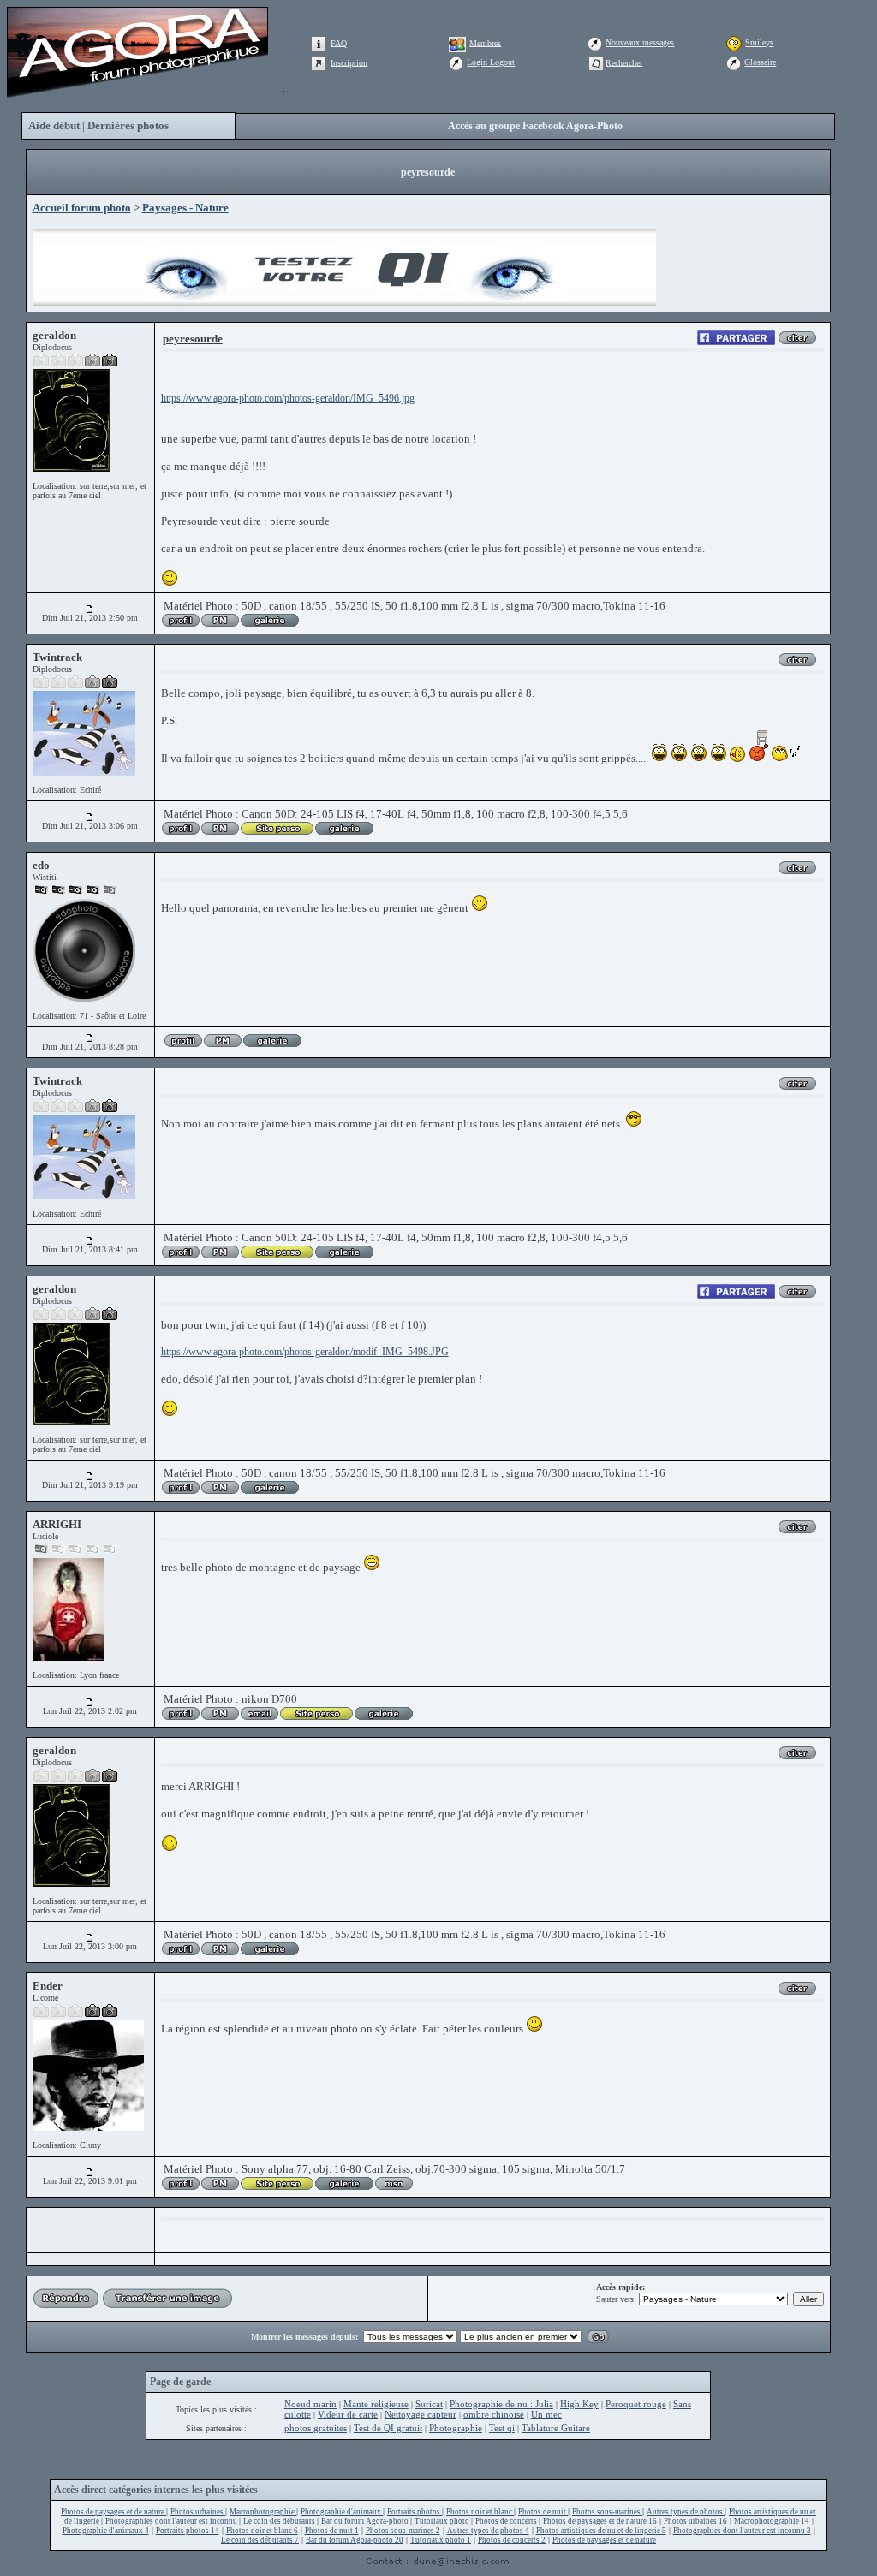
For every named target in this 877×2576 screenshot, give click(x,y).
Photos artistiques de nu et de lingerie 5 (601, 2531)
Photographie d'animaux (342, 2512)
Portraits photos (415, 2512)
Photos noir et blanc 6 (262, 2531)
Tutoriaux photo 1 (441, 2540)
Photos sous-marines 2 (403, 2531)
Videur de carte (348, 2414)
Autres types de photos (686, 2512)
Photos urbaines (198, 2512)
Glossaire (760, 62)
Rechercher (624, 62)
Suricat (429, 2404)
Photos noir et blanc (480, 2512)
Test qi (502, 2428)
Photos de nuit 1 (332, 2531)
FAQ (339, 42)
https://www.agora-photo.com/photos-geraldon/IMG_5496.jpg (288, 398)
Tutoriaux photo (443, 2521)
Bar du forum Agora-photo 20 (355, 2540)
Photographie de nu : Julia (501, 2404)
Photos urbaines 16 (695, 2521)
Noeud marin (310, 2404)
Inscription (349, 62)
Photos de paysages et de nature (113, 2512)
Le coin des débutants (280, 2521)
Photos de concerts (507, 2521)
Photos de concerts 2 (512, 2540)
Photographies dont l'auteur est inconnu (172, 2521)
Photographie (456, 2428)
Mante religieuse (376, 2404)
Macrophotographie (263, 2512)
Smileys (759, 42)
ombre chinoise (494, 2414)
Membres (485, 42)
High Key (579, 2404)
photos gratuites (316, 2428)
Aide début (54, 125)
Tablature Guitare (556, 2428)
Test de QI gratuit (388, 2428)
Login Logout (491, 62)
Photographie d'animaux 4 (106, 2531)
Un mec (546, 2414)
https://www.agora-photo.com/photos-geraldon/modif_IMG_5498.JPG (305, 1352)
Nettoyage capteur (421, 2414)
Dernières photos (128, 125)
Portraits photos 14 (188, 2531)
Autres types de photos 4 (488, 2531)
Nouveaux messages (640, 42)
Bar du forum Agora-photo (366, 2521)
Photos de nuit (543, 2512)
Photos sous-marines (607, 2512)
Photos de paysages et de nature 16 (600, 2521)
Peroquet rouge (636, 2404)
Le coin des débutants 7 (260, 2540)
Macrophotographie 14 (772, 2521)
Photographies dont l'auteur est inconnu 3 (742, 2531)
